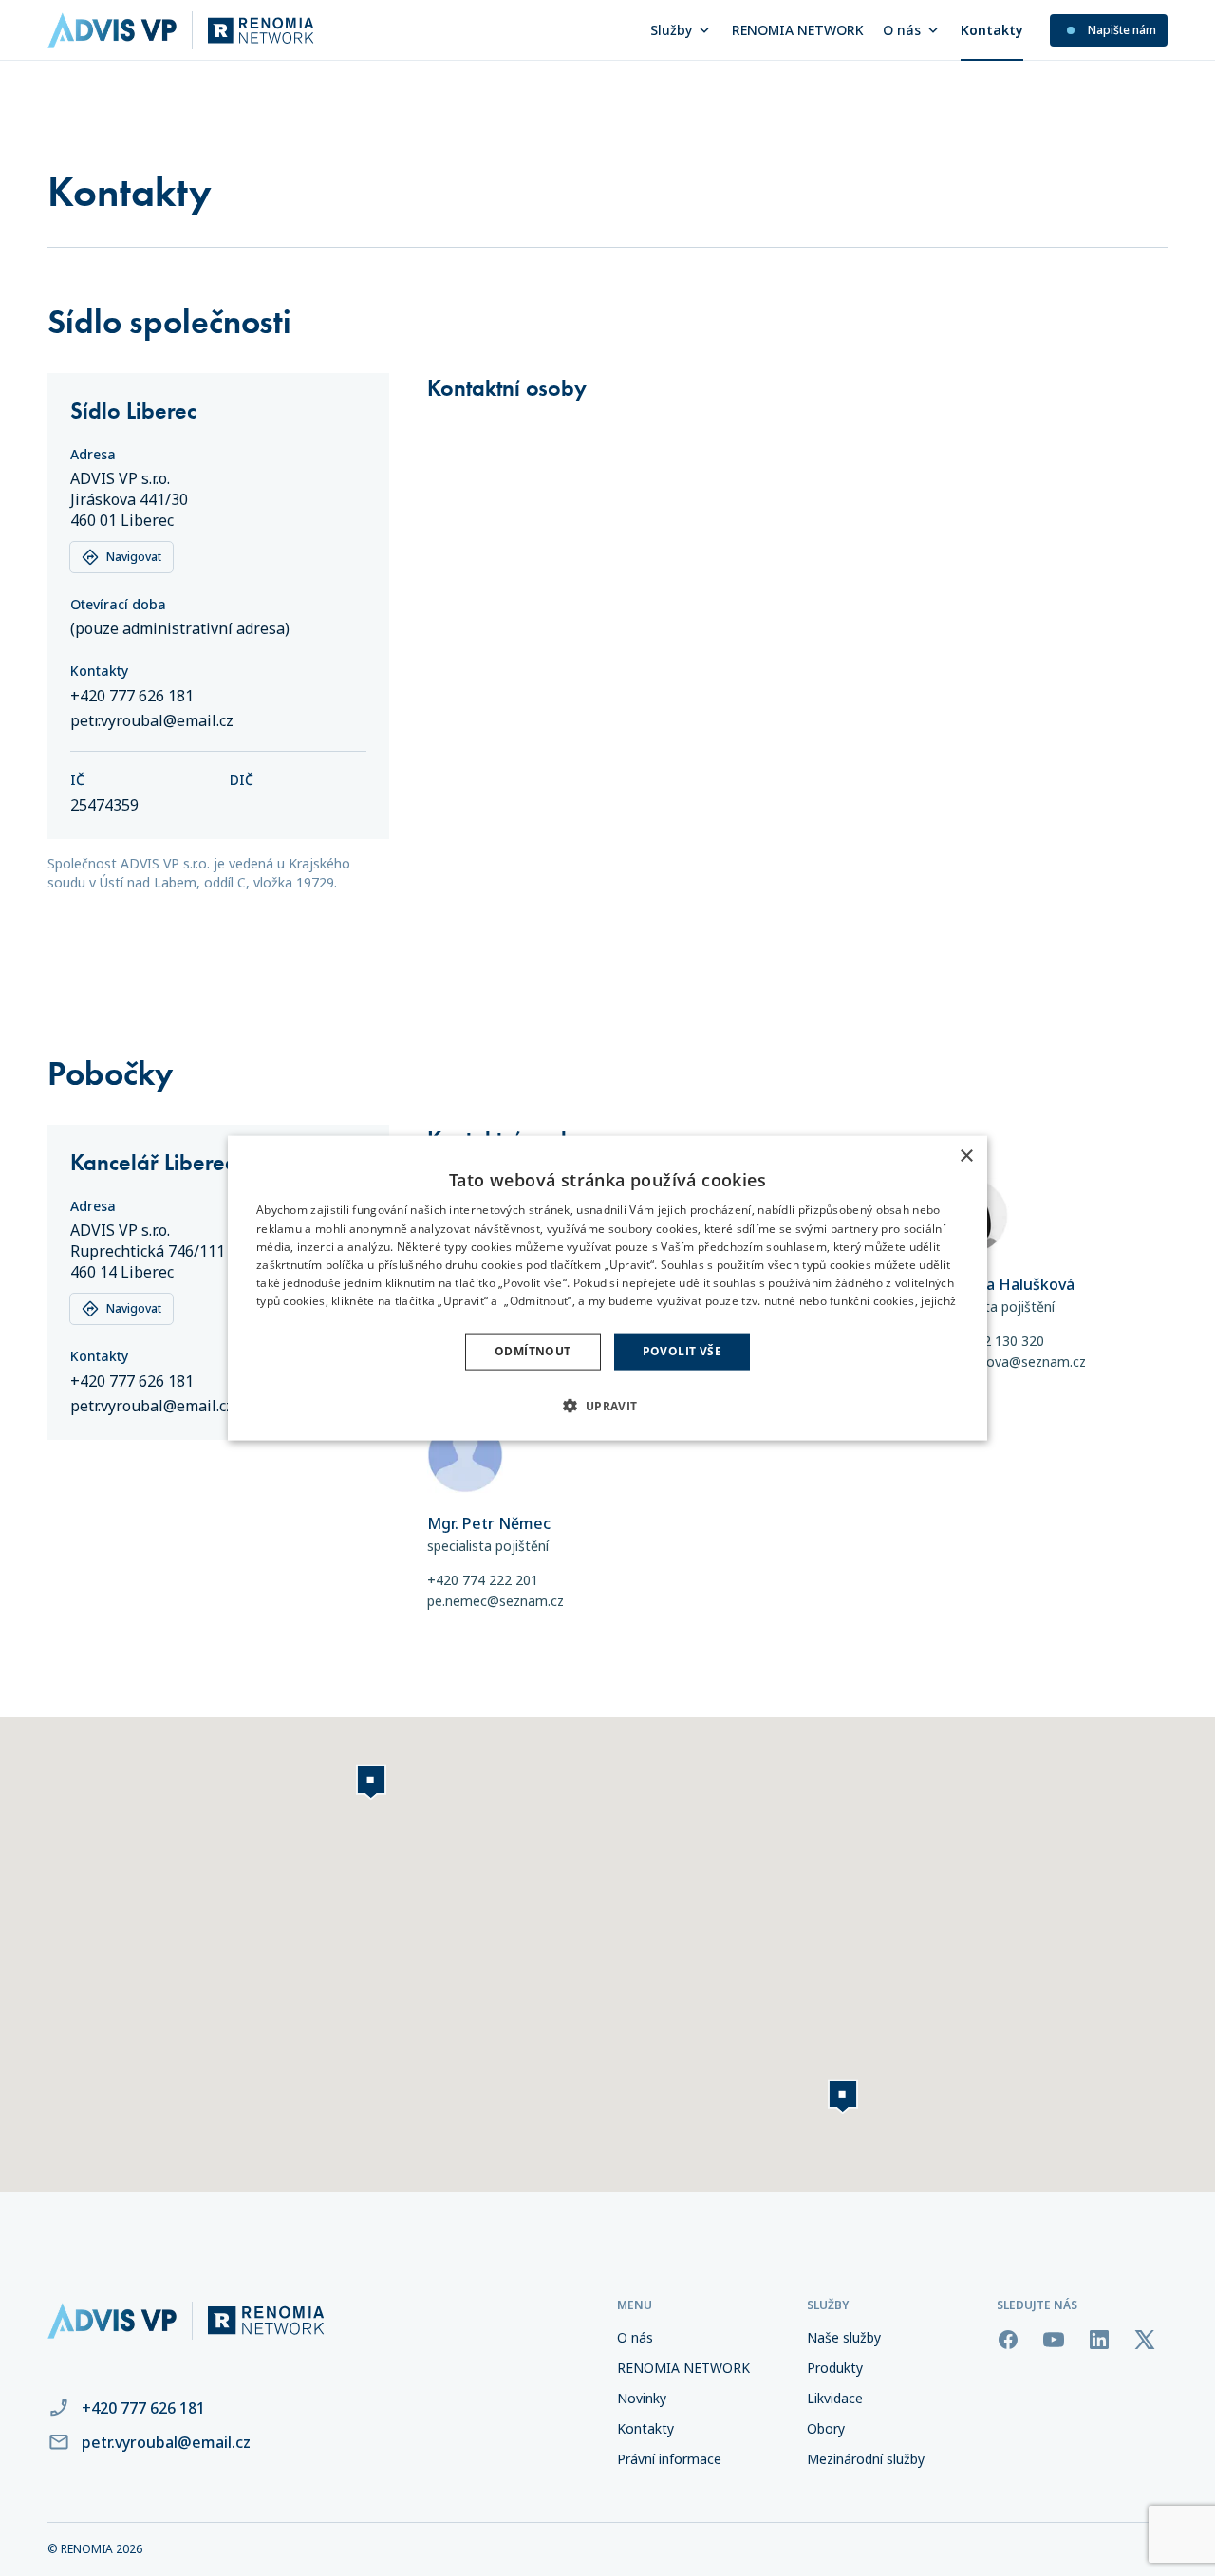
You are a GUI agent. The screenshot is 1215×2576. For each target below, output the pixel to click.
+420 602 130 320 (989, 1341)
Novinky (642, 2398)
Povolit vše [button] (682, 1351)
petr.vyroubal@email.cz (152, 720)
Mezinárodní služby (866, 2459)
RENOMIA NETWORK (798, 30)
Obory (826, 2428)
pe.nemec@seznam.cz (495, 1601)
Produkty (835, 2368)
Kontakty (992, 30)
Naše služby (844, 2337)
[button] (607, 1405)
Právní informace (669, 2459)
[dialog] (607, 1288)
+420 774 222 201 (483, 1580)
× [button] (966, 1157)
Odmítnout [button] (533, 1351)
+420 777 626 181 (132, 696)
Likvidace (835, 2398)
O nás (902, 30)
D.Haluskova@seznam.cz (1009, 1362)
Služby (671, 30)
